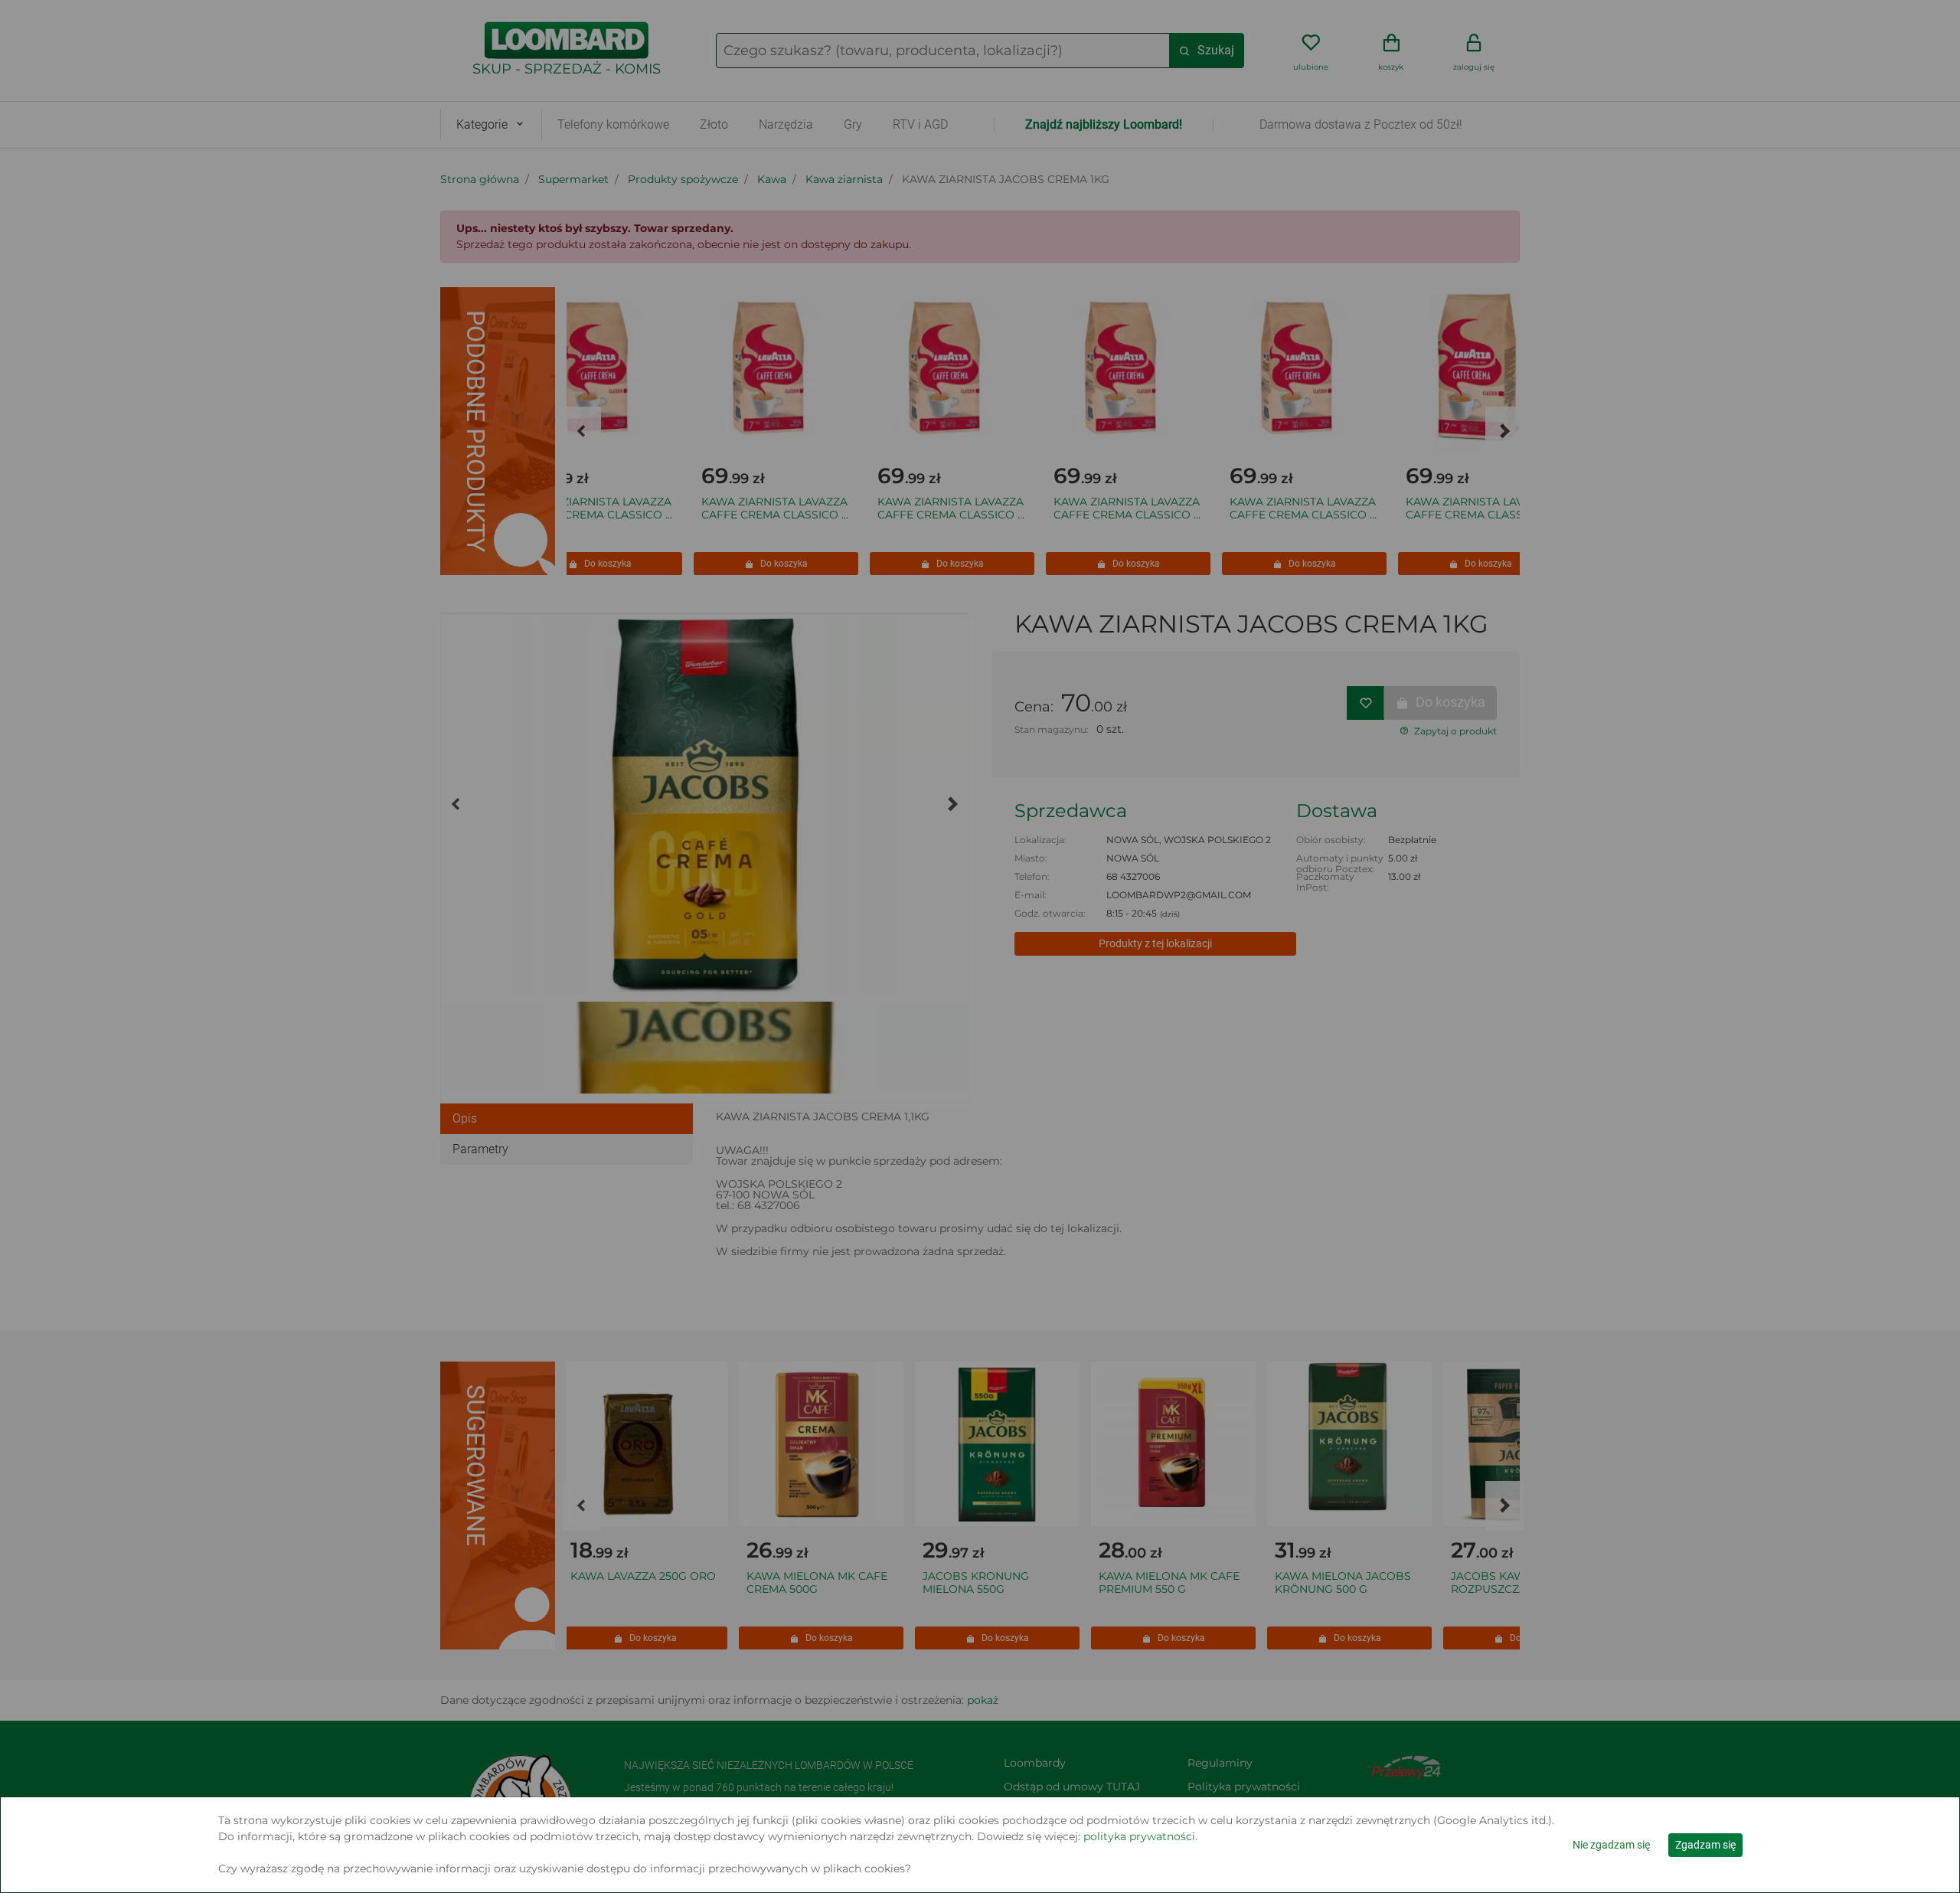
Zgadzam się (1705, 1845)
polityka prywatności (1139, 1836)
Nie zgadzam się (1611, 1845)
